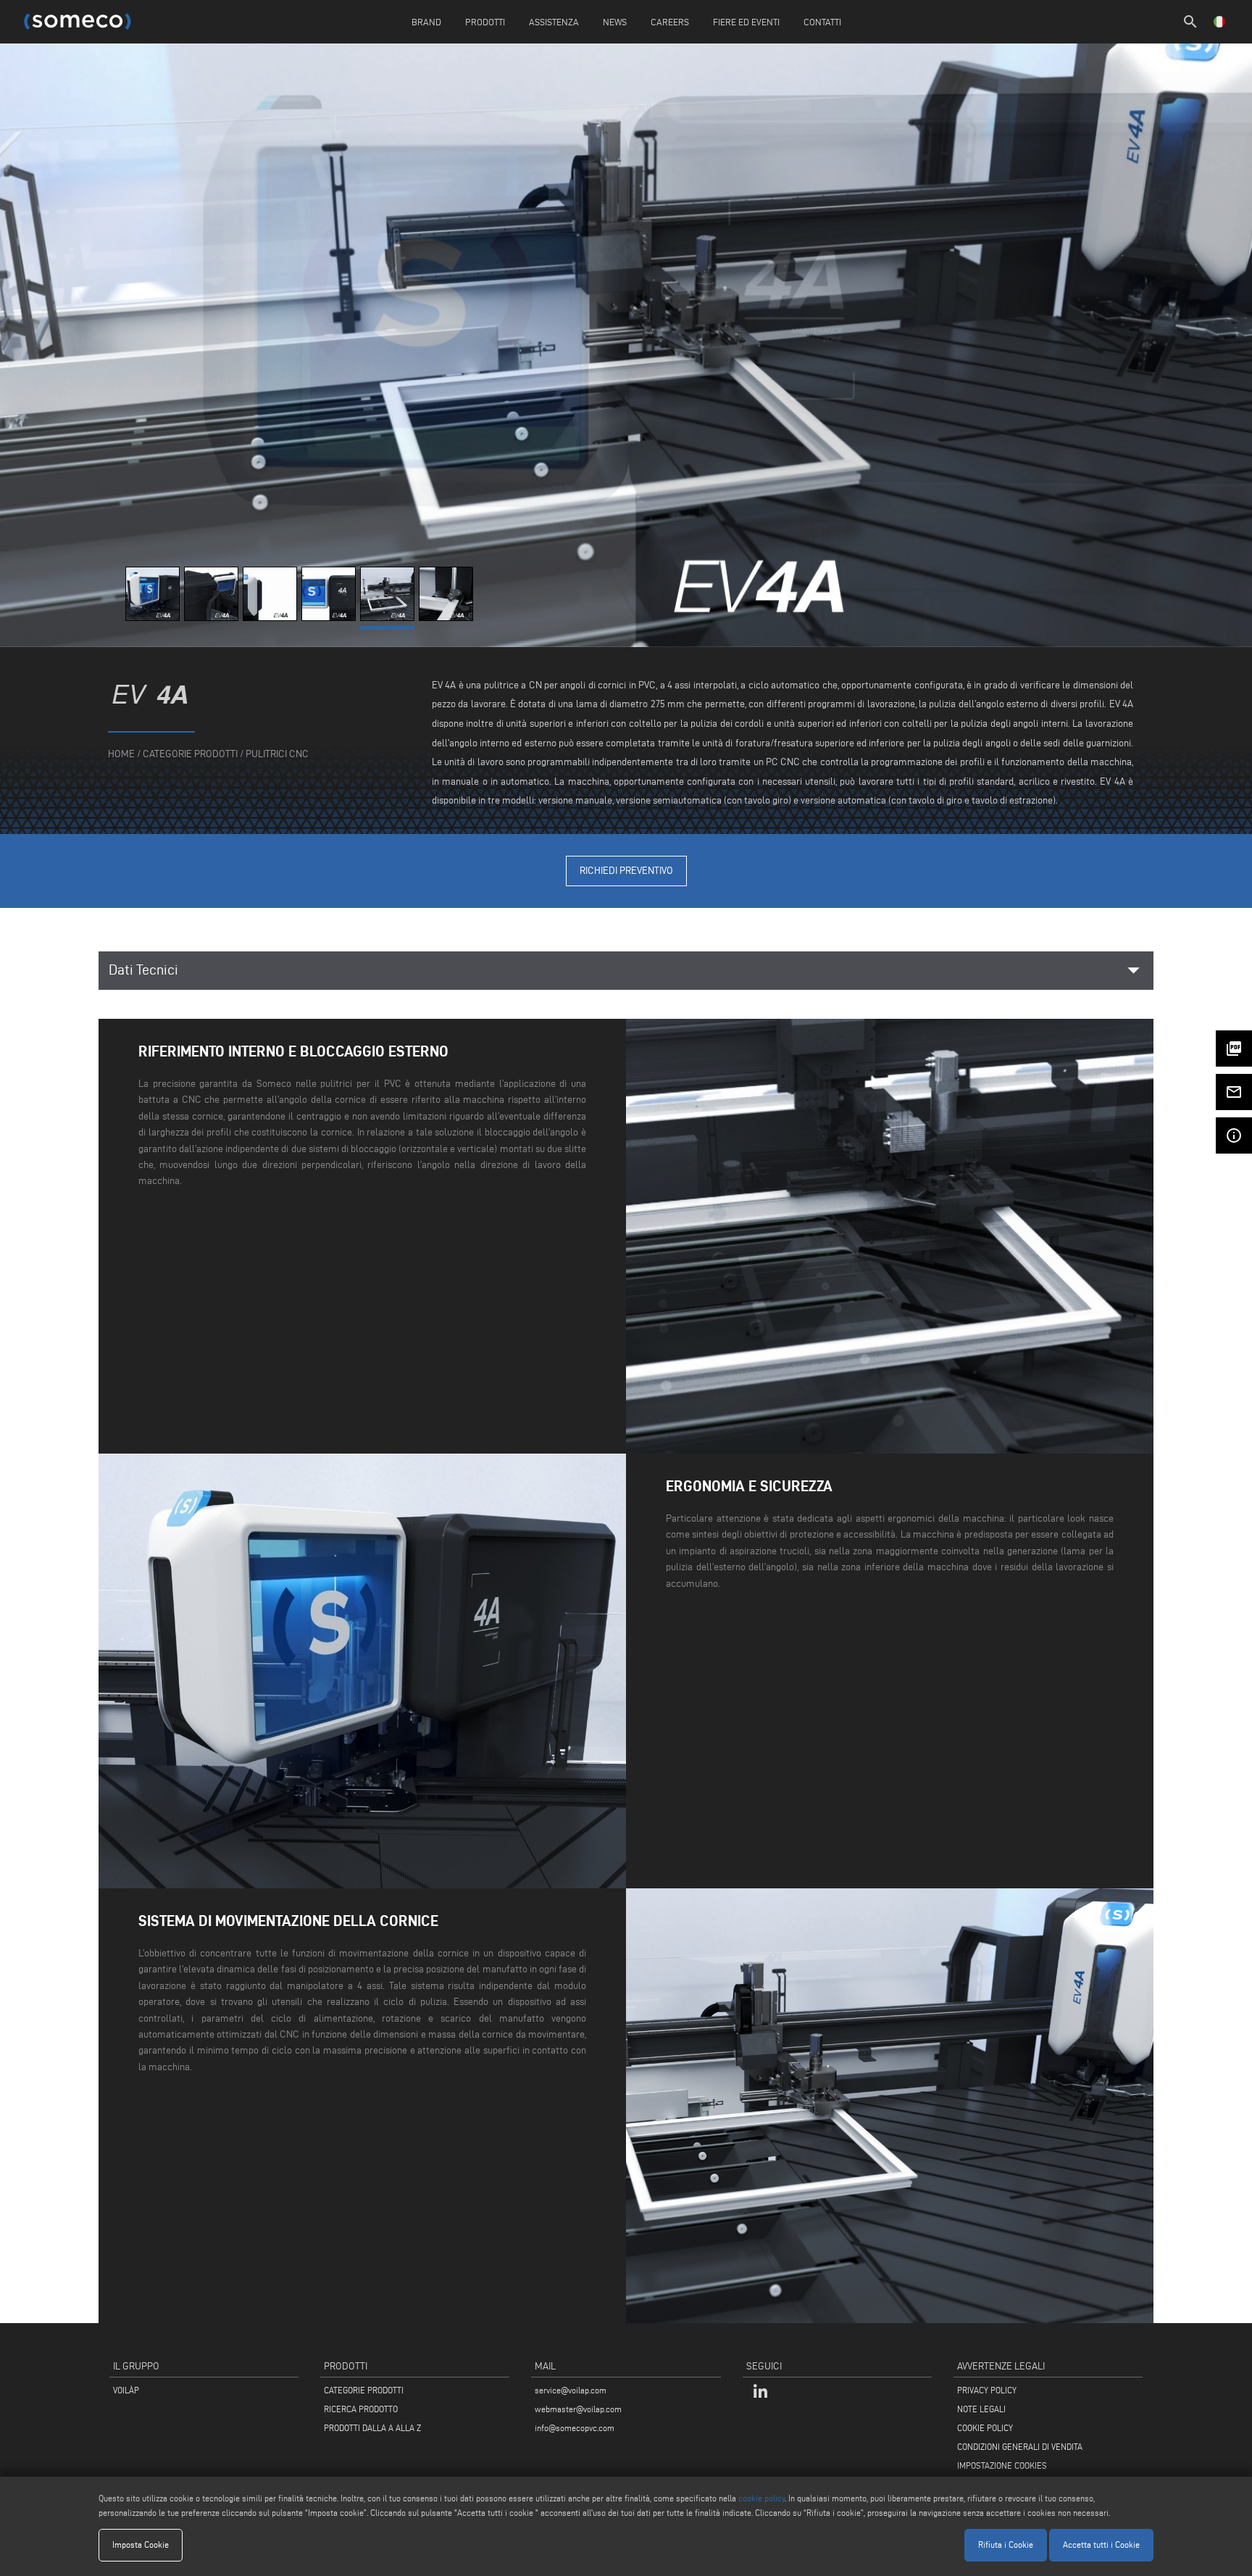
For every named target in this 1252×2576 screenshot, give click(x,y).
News (615, 22)
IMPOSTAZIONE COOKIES (1002, 2465)
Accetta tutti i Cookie (1101, 2544)
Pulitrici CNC (277, 754)
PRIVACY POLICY (987, 2390)
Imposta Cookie (141, 2544)
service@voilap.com (571, 2390)
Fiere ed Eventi (746, 22)
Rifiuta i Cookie (1006, 2544)
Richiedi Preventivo (626, 871)
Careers (670, 22)
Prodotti (485, 22)
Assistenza (554, 22)
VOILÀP (126, 2390)
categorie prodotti (190, 754)
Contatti (822, 22)
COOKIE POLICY (985, 2428)
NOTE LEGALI (981, 2409)
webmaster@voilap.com (578, 2409)
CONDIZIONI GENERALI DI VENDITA (1020, 2447)
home (121, 754)
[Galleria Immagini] (155, 618)
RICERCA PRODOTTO (361, 2409)
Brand (426, 22)
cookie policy (761, 2498)
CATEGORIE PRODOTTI (364, 2390)
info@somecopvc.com (575, 2428)
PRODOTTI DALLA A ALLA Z (372, 2428)
